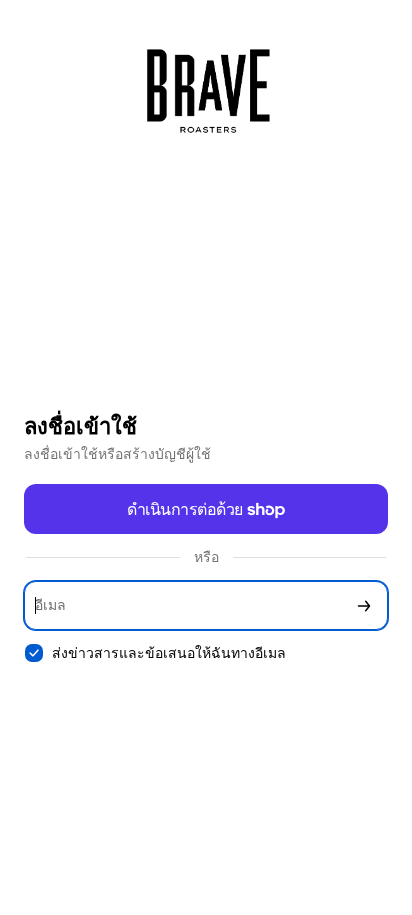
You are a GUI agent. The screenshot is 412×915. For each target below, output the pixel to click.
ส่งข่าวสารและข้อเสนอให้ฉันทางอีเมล (169, 652)
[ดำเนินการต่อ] (364, 605)
